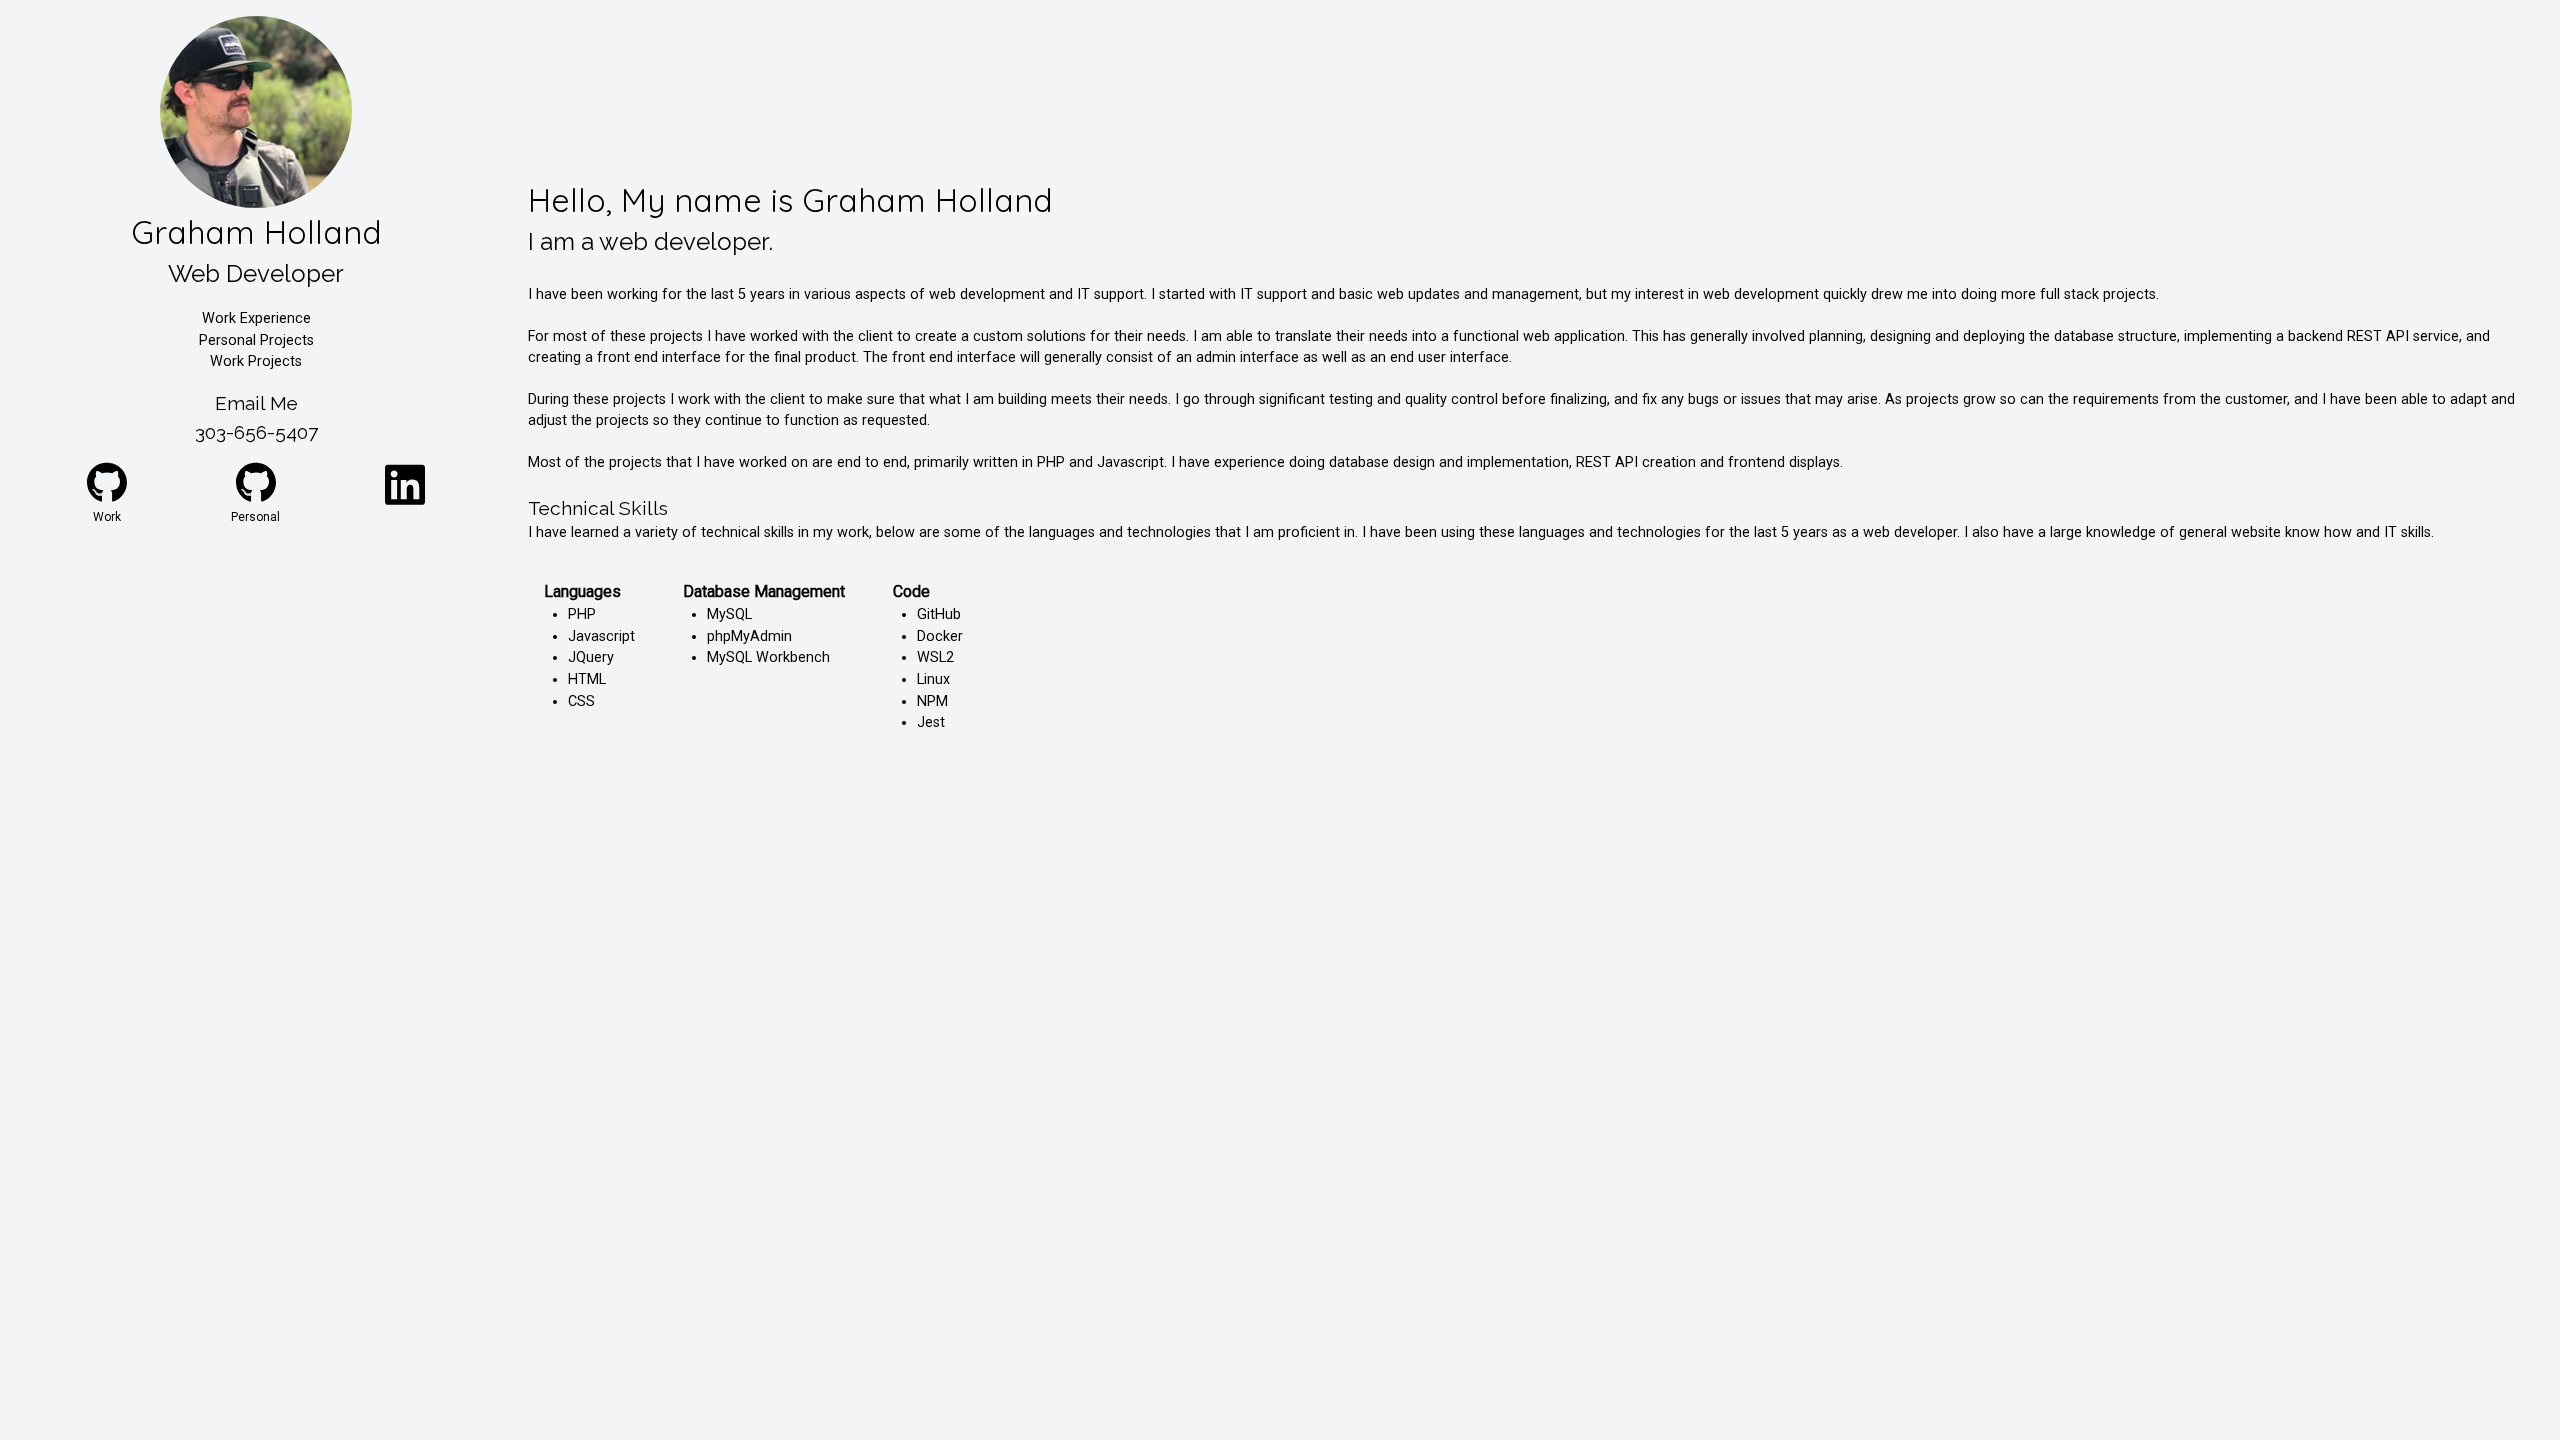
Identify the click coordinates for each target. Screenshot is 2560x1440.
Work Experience (256, 318)
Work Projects (256, 361)
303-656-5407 (256, 432)
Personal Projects (256, 340)
